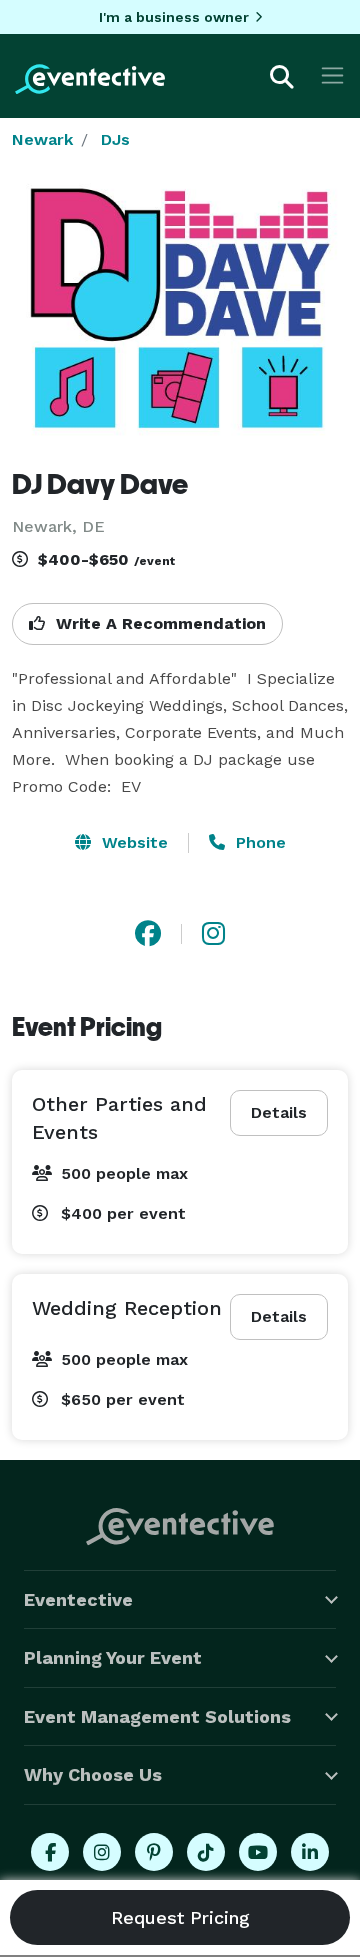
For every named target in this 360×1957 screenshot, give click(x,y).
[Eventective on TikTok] (206, 1852)
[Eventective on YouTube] (258, 1852)
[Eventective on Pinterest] (154, 1852)
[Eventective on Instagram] (102, 1852)
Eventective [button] (78, 1599)
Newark (42, 139)
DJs (115, 139)
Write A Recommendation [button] (158, 623)
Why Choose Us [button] (93, 1774)
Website (132, 842)
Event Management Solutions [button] (157, 1716)
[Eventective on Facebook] (50, 1852)
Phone (258, 842)
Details (279, 1112)
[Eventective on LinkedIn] (310, 1852)
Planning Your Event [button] (113, 1657)
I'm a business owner (174, 17)
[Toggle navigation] (332, 75)
